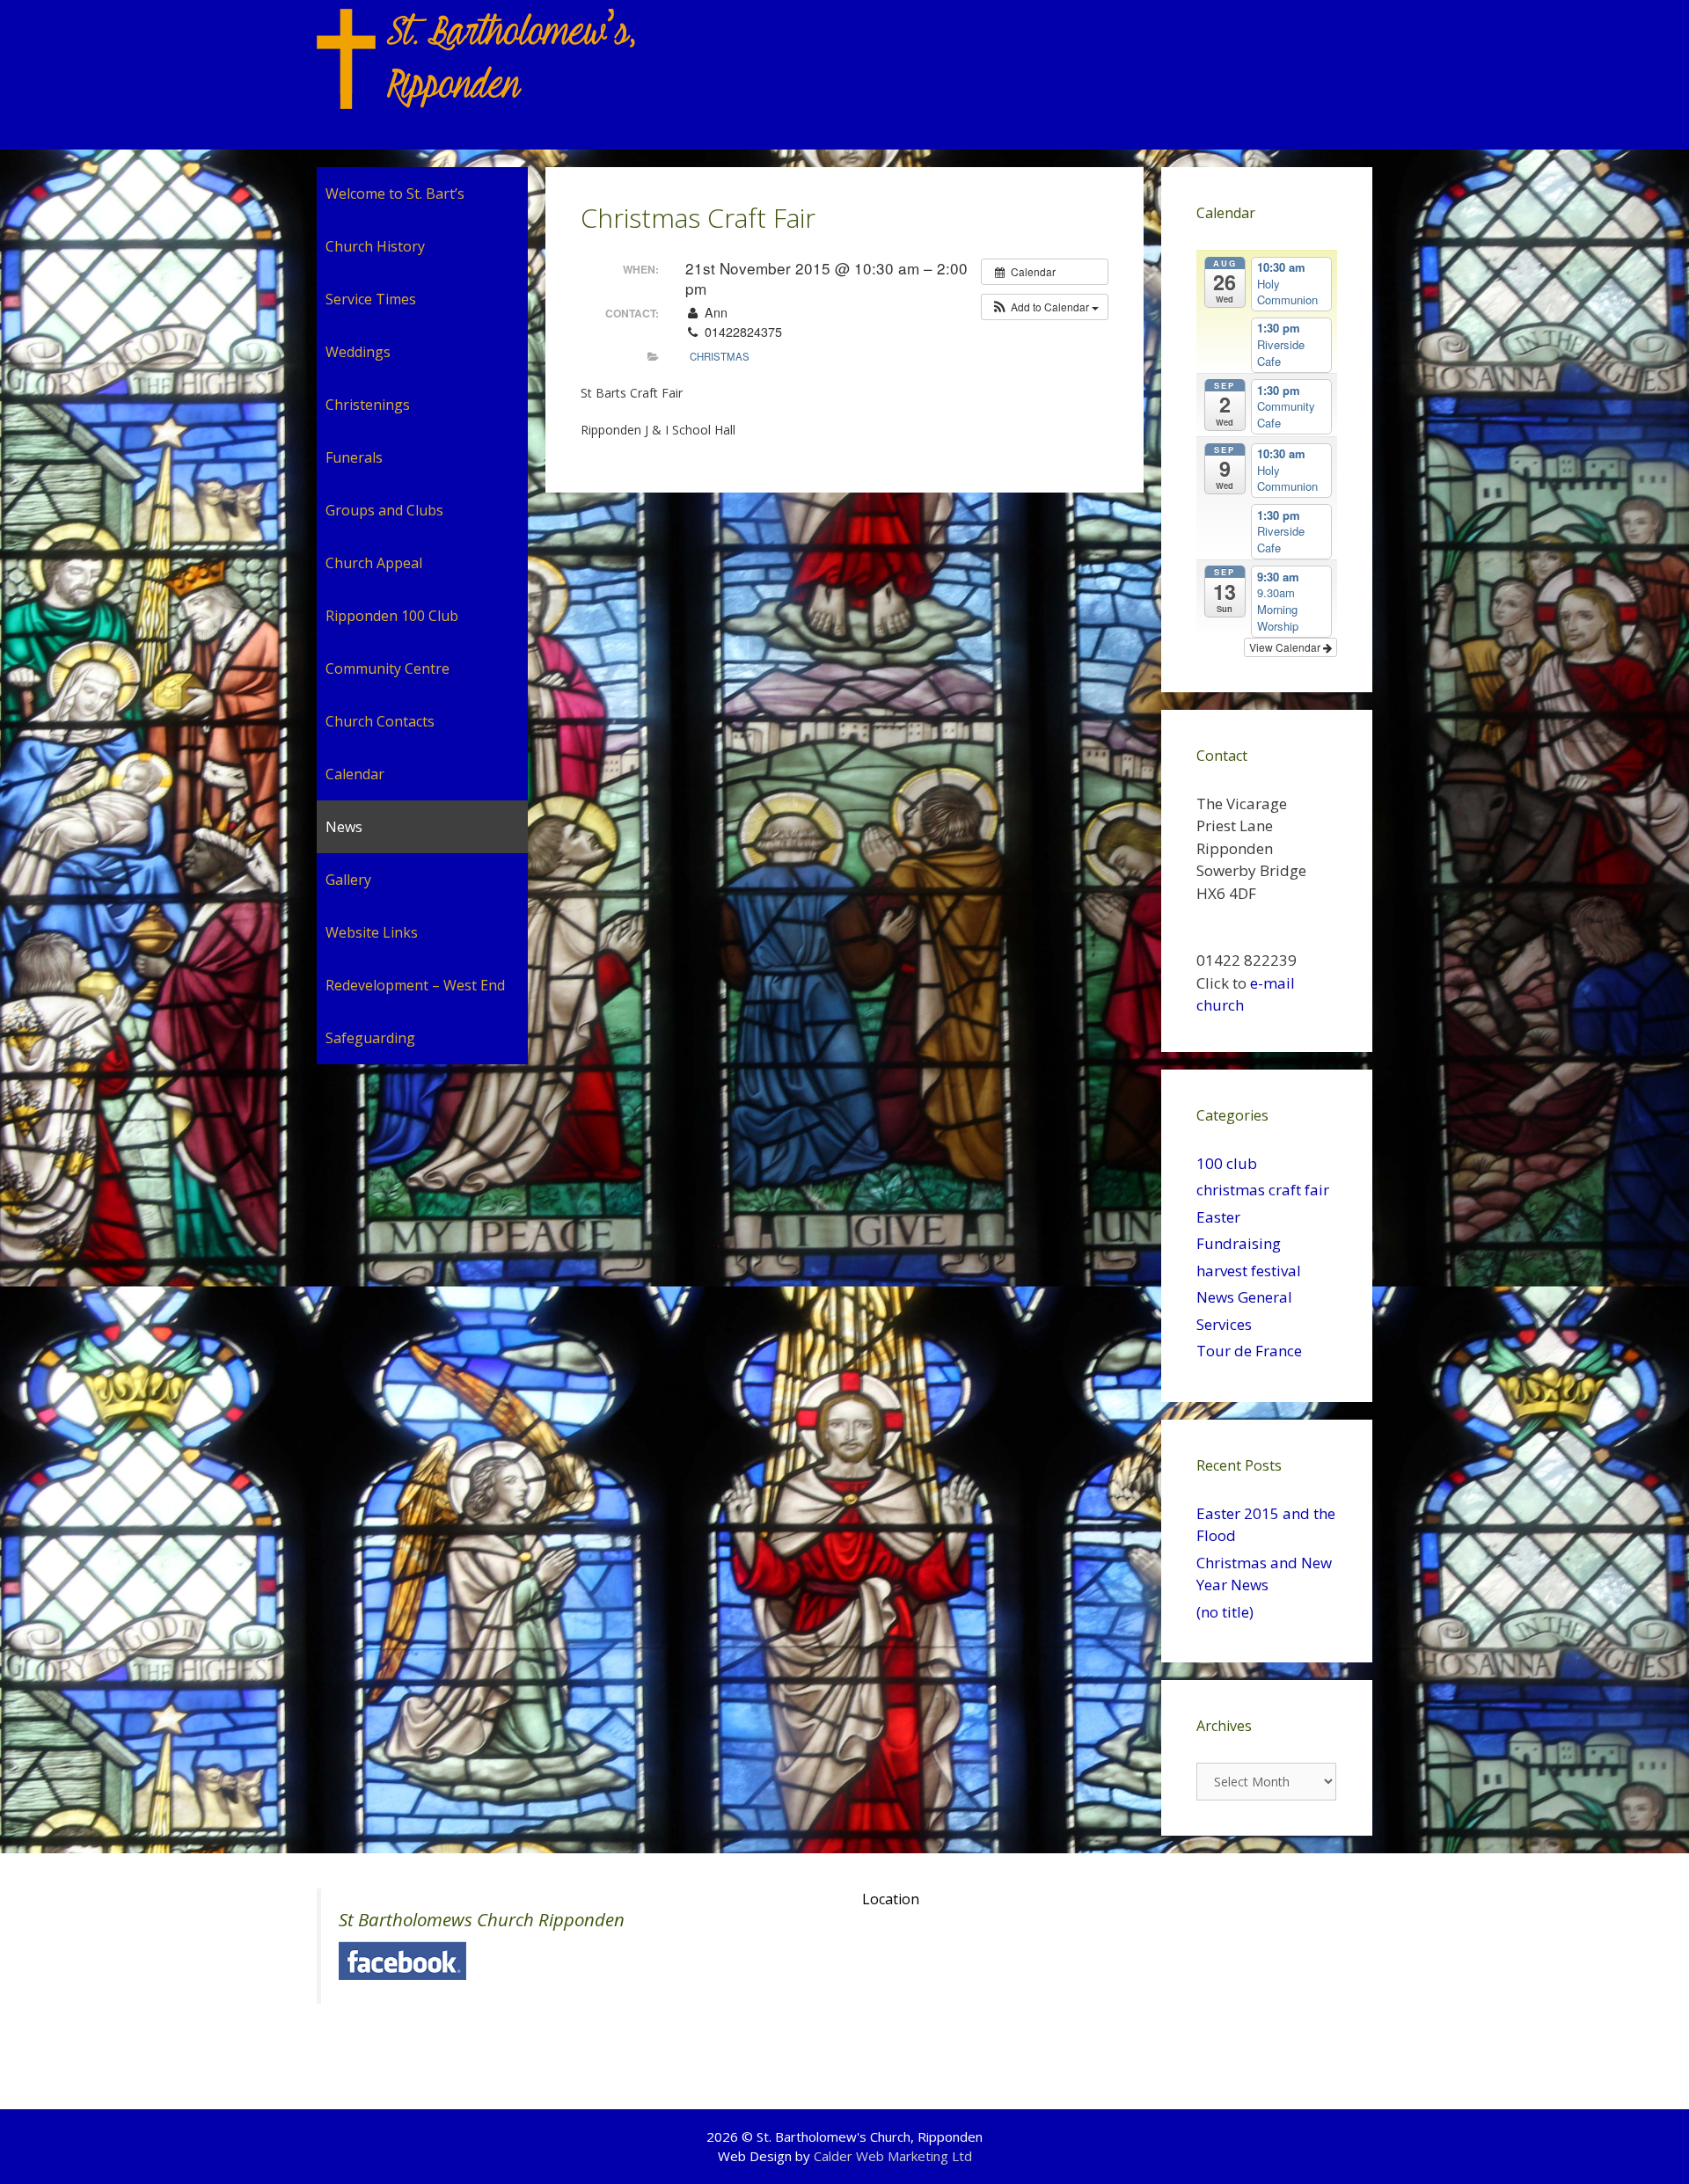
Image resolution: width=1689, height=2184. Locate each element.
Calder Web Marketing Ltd (893, 2156)
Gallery (348, 880)
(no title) (1225, 1612)
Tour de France (1249, 1351)
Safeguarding (370, 1038)
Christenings (368, 405)
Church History (375, 246)
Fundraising (1239, 1243)
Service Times (371, 299)
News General (1244, 1297)
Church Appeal (374, 563)
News (344, 827)
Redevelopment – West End (415, 985)
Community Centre (388, 668)
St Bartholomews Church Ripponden (482, 1919)
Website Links (372, 932)
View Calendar (1286, 647)
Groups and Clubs (384, 510)
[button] (1045, 307)
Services (1224, 1324)
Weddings (358, 352)
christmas (720, 356)
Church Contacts (380, 721)
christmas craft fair (1263, 1190)
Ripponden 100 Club (392, 616)
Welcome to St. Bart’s (395, 194)
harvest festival (1249, 1271)
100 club (1227, 1163)
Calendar (355, 774)
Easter (1218, 1217)
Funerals (354, 457)
